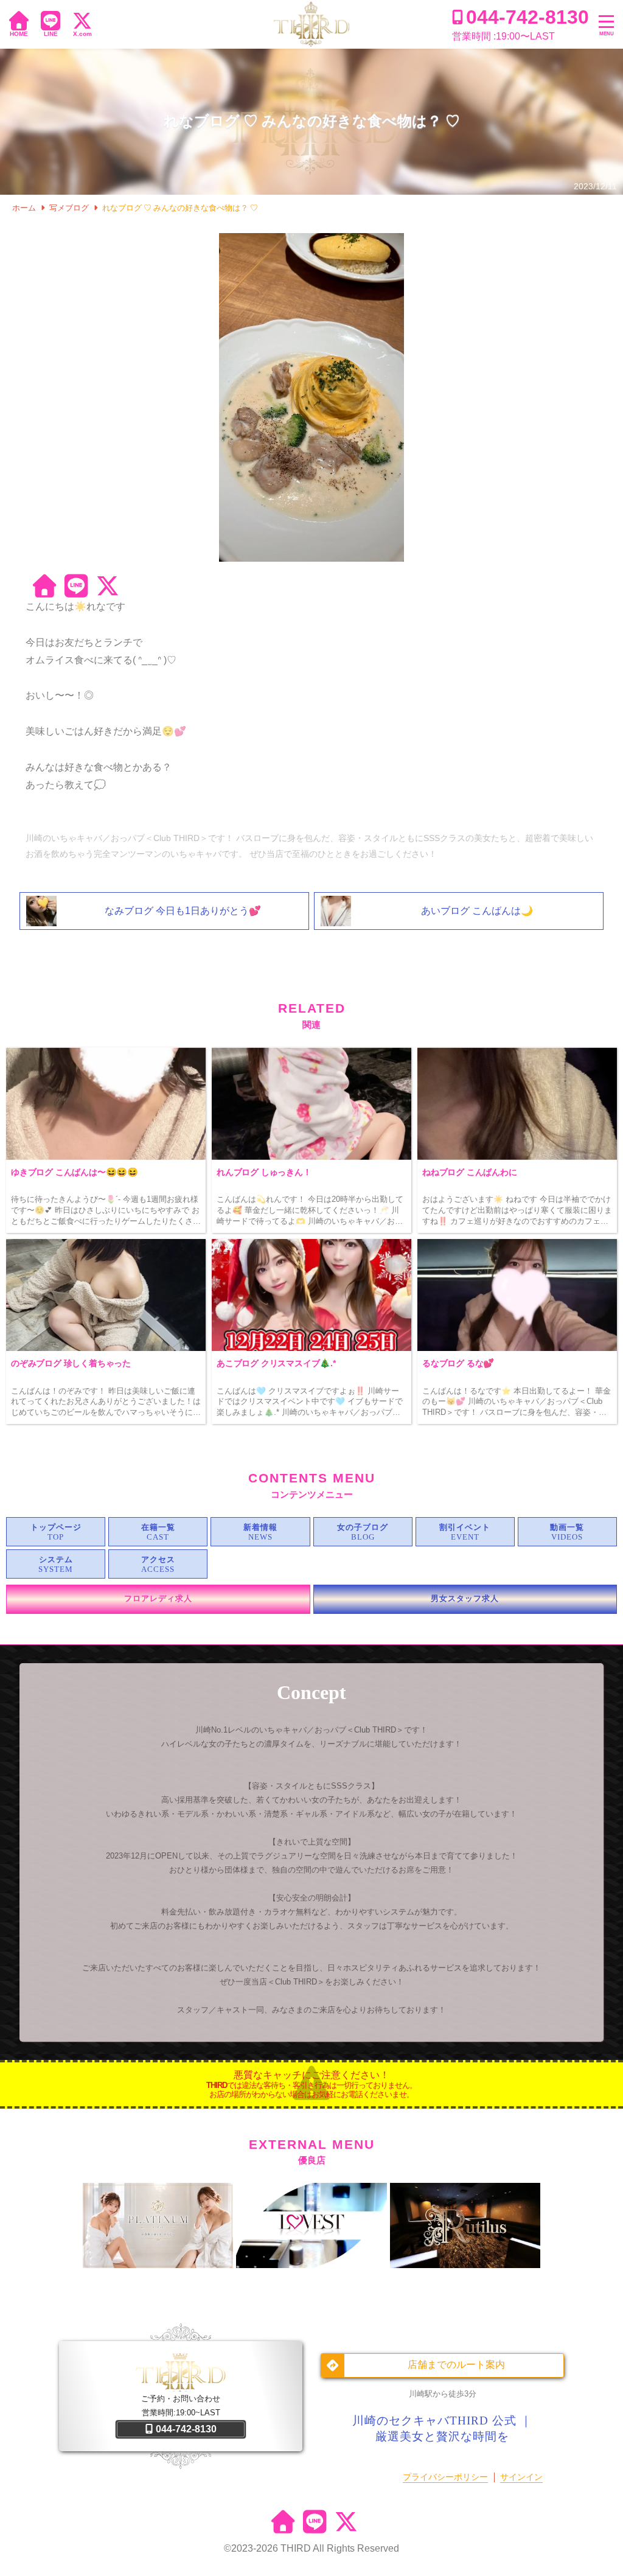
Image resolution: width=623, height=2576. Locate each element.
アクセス (158, 1560)
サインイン (521, 2477)
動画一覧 (567, 1527)
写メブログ (69, 208)
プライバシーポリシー (445, 2477)
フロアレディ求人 (158, 1599)
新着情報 (260, 1527)
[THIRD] (311, 24)
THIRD (296, 2548)
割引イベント (465, 1527)
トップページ (56, 1527)
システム (56, 1560)
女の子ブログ (363, 1527)
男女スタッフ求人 (465, 1599)
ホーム (24, 208)
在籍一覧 (158, 1527)
